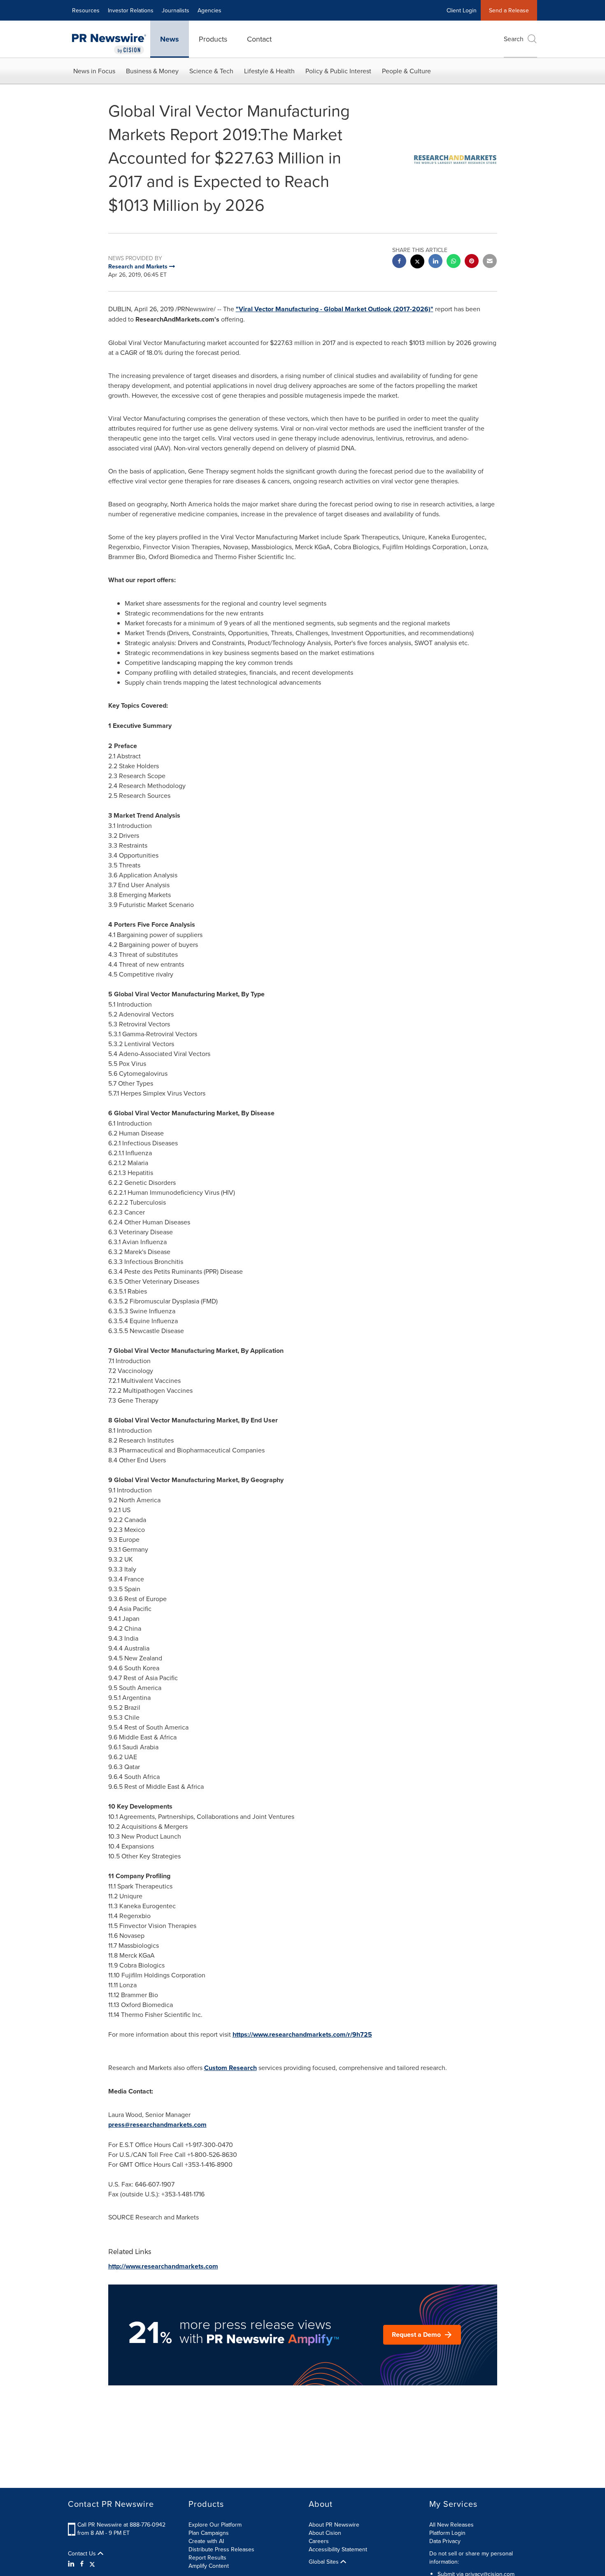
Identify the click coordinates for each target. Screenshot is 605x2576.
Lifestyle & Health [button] (269, 71)
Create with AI (206, 2541)
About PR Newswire (334, 2525)
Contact (259, 39)
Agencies (209, 10)
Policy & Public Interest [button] (338, 71)
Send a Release (509, 10)
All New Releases (451, 2525)
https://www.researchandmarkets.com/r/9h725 (302, 2034)
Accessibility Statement (338, 2549)
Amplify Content (209, 2566)
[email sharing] (490, 262)
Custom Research (230, 2068)
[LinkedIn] (72, 2564)
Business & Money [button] (152, 71)
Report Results (207, 2557)
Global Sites (325, 2562)
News (170, 39)
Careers (319, 2541)
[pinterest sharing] (472, 262)
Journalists (176, 10)
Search (514, 39)
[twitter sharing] (417, 262)
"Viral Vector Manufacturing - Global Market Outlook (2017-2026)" (335, 309)
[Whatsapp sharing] (454, 262)
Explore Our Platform (215, 2525)
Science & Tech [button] (211, 71)
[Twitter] (92, 2564)
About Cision (325, 2533)
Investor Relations (131, 10)
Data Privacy (445, 2541)
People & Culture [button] (406, 71)
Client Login (462, 10)
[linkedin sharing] (435, 262)
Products (213, 39)
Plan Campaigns (209, 2533)
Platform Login (447, 2533)
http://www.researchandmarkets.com (163, 2266)
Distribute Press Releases (221, 2549)
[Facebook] (82, 2564)
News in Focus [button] (94, 71)
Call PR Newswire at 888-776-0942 (121, 2525)
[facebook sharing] (399, 262)
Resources (86, 10)
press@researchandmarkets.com (157, 2125)
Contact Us (83, 2553)
